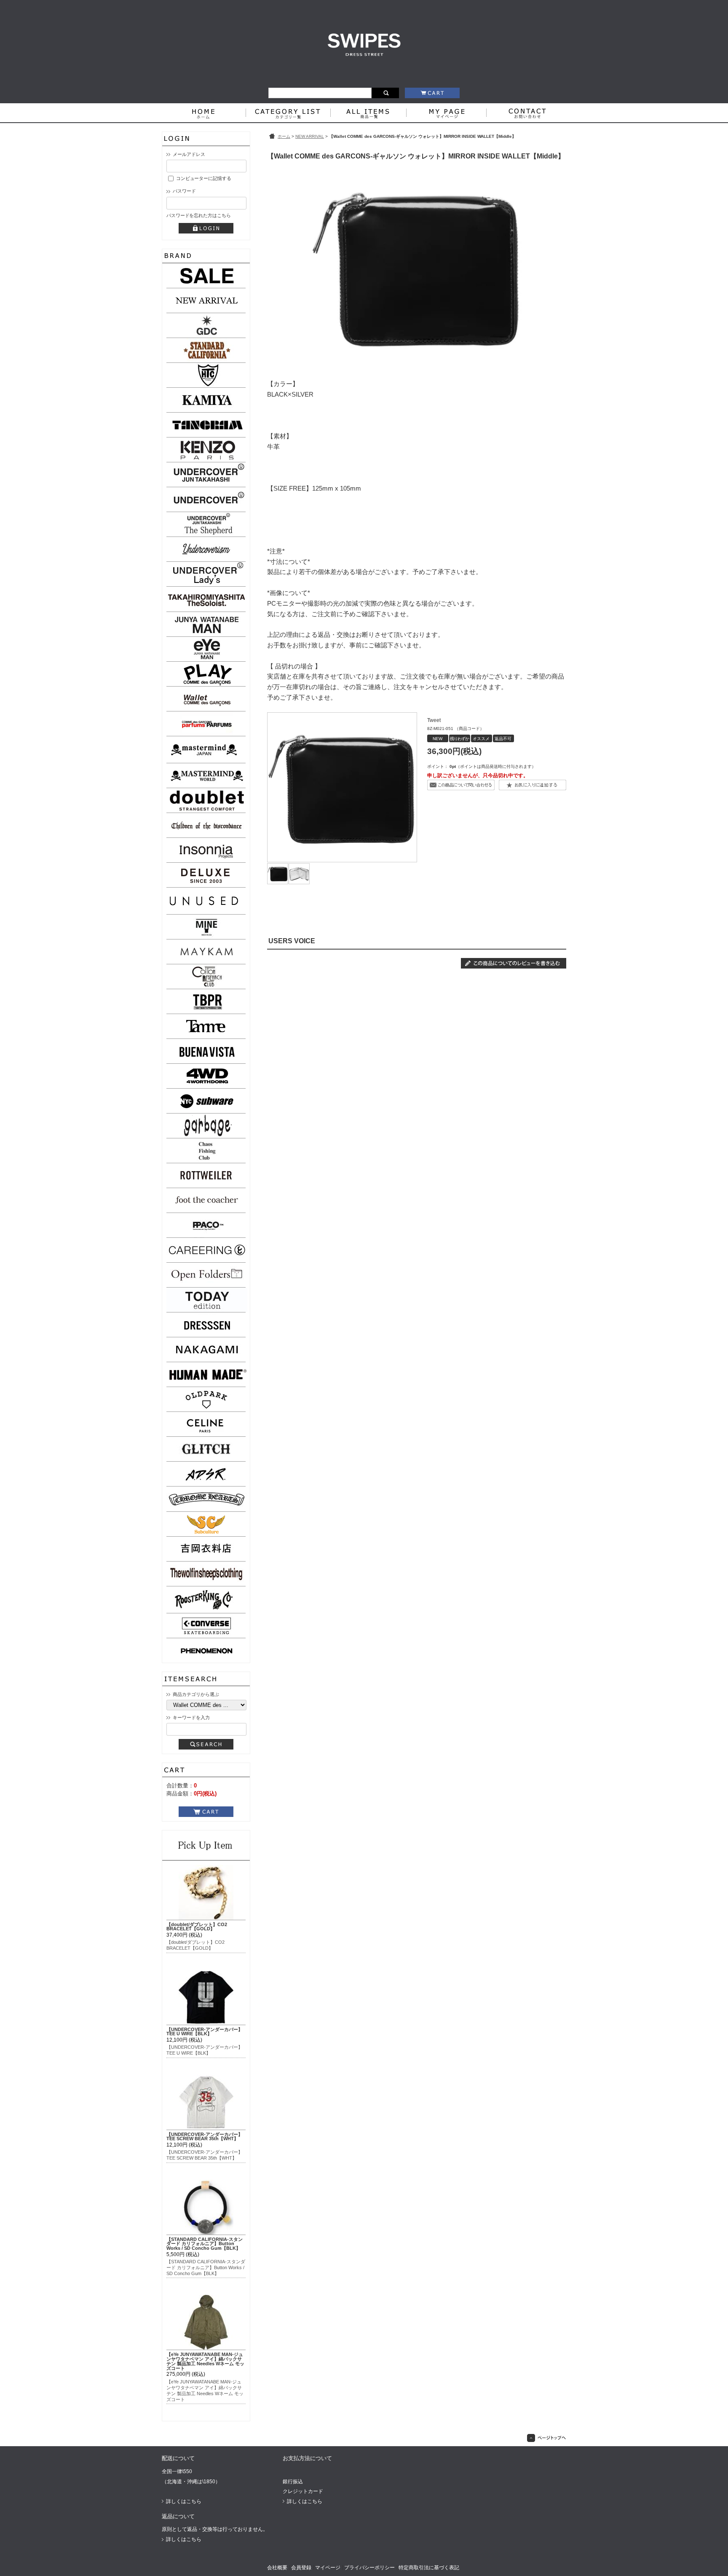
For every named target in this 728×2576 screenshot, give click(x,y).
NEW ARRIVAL (310, 136)
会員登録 (301, 2568)
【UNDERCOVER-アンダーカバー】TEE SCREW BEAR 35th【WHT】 (205, 2137)
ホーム (284, 136)
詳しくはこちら (184, 2501)
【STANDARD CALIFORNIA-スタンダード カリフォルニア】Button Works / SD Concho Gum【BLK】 (205, 2244)
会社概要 (277, 2568)
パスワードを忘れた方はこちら (198, 215)
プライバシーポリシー (369, 2568)
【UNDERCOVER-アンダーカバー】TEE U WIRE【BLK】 (205, 2032)
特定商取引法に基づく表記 (429, 2568)
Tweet (434, 720)
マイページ (328, 2568)
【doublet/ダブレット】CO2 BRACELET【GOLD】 (197, 1927)
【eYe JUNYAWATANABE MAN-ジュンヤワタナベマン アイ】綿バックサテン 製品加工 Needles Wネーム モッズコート (205, 2361)
